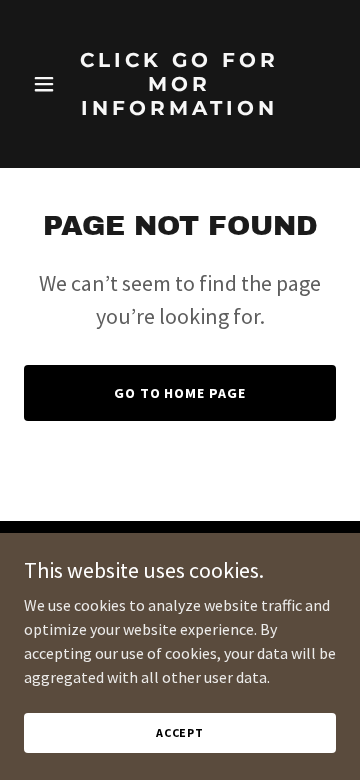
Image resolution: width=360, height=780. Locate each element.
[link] (180, 133)
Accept (180, 732)
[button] (47, 84)
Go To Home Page (180, 393)
